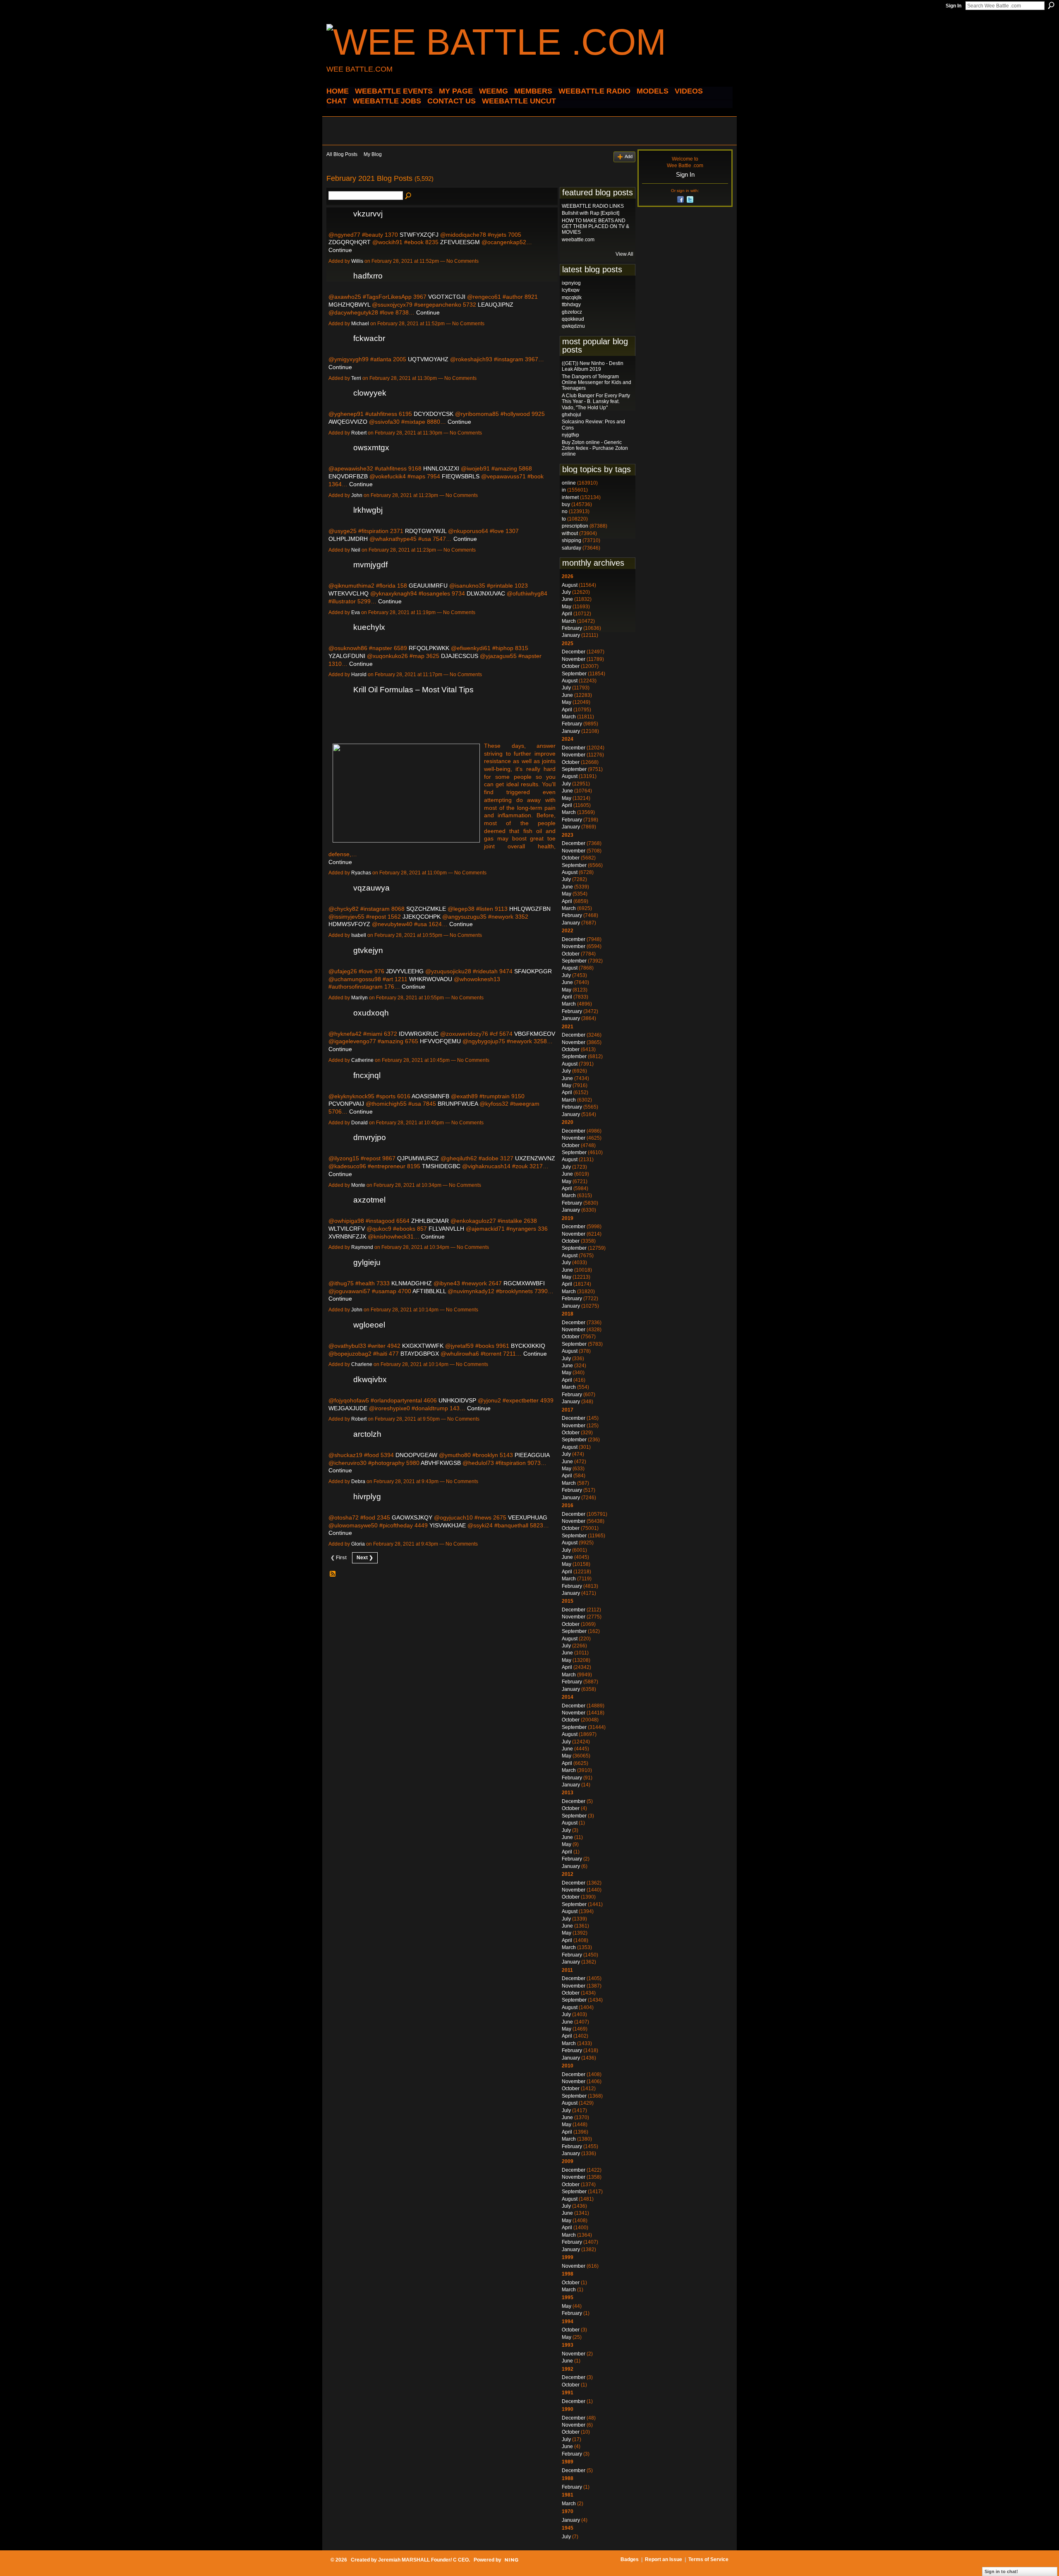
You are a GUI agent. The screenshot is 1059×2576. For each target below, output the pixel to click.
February (572, 628)
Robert (359, 433)
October (571, 666)
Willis (357, 261)
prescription (575, 526)
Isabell (359, 935)
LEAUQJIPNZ (496, 305)
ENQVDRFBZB (348, 476)
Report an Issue (664, 2559)
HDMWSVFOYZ (349, 924)
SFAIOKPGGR (533, 971)
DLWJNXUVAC (486, 593)
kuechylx (369, 627)
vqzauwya (371, 888)
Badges (630, 2559)
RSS (333, 1574)
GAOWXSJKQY (412, 1517)
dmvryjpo (370, 1137)
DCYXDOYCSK (434, 414)
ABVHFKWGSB (441, 1463)
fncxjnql (367, 1075)
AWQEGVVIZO (348, 422)
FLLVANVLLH (446, 1229)
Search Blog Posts (409, 196)
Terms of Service (708, 2559)
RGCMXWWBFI (524, 1283)
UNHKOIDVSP (457, 1400)
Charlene (362, 1364)
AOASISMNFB (430, 1096)
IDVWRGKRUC (419, 1034)
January (571, 635)
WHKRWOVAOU (431, 979)
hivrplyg (367, 1497)
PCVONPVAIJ (346, 1104)
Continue (340, 250)
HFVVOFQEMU (440, 1041)
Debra (358, 1481)
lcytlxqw (571, 290)
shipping (571, 540)
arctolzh (367, 1434)
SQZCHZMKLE (426, 909)
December (574, 652)
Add (629, 156)
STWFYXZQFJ (419, 235)
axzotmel (369, 1200)
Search (1051, 5)
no (565, 511)
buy (566, 504)
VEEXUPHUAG (528, 1517)
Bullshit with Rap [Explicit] (591, 213)
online (569, 483)
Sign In (954, 6)
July (566, 592)
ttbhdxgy (571, 305)
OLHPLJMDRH (348, 539)
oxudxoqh (371, 1013)
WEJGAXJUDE (348, 1408)
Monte (358, 1185)
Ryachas (361, 873)
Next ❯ (365, 1558)
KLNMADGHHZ (412, 1283)
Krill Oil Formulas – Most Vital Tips (413, 690)
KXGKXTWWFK (423, 1346)
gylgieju (367, 1262)
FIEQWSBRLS (461, 476)
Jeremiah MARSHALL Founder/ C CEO (423, 2560)
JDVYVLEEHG (405, 971)
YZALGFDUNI (347, 656)
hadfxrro (368, 276)
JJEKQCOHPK (422, 917)
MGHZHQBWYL (349, 305)
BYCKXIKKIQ (528, 1346)
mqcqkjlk (572, 298)
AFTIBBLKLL (429, 1291)
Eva (356, 612)
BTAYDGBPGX (420, 1354)
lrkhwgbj (368, 510)
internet (570, 497)
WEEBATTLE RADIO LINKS (593, 206)
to (564, 519)
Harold (359, 675)
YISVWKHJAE (448, 1525)
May (567, 607)
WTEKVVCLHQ (349, 593)
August (570, 585)
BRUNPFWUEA (458, 1104)
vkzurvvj (368, 214)
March (569, 621)
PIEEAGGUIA (532, 1455)
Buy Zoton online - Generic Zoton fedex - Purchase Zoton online (595, 448)
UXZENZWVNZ (535, 1158)
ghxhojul (571, 415)
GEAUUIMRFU (428, 586)
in (564, 490)
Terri (356, 378)
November (574, 659)
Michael (360, 324)
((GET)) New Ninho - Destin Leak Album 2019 (593, 366)
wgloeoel (369, 1325)
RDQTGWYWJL (426, 531)
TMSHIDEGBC (441, 1166)
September (574, 674)
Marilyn (359, 998)
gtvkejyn (368, 950)
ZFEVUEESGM (460, 242)
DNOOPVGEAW (416, 1455)
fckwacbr (369, 338)
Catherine (362, 1060)
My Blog (373, 154)
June (567, 599)
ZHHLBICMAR (430, 1221)
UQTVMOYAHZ (428, 359)
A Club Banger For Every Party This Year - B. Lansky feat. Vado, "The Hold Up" (596, 402)
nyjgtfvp (570, 435)
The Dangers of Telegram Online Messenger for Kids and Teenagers (597, 383)
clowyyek (370, 393)
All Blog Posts (342, 154)
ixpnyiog (571, 283)
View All (624, 254)
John (357, 495)
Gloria (358, 1544)
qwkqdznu (573, 326)
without (570, 533)
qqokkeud (573, 319)
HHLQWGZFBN (530, 909)
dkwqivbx (370, 1379)
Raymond (362, 1247)
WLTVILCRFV (347, 1229)
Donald (359, 1123)
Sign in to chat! (1001, 2571)
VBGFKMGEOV (535, 1034)
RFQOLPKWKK (429, 648)
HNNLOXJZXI (441, 468)
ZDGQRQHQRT (350, 242)
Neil (356, 550)
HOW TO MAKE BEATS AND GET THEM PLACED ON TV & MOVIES (595, 227)
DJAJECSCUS (460, 656)
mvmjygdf (370, 565)
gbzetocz (572, 312)
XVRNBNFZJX (347, 1236)
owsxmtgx (371, 448)
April (567, 614)
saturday (571, 548)
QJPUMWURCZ (418, 1158)
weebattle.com (578, 240)
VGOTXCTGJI (447, 297)
